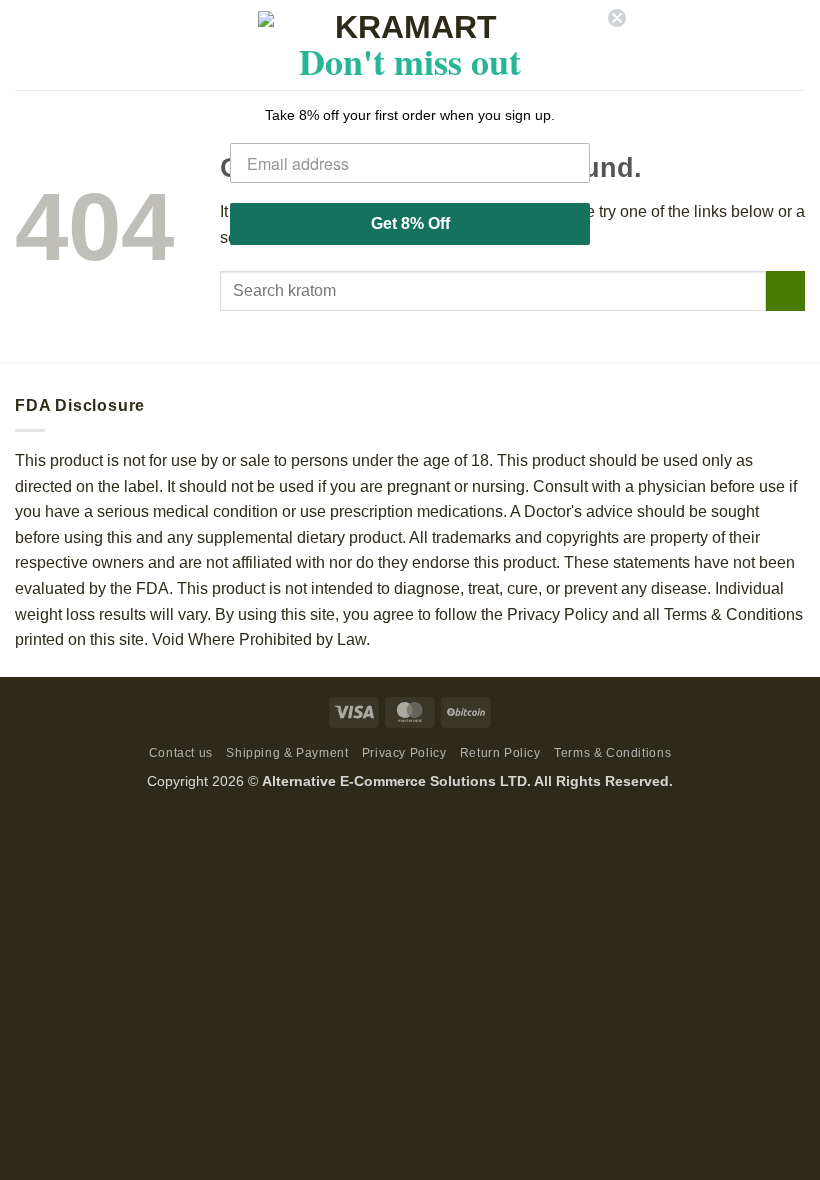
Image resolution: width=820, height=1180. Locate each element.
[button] (27, 44)
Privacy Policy (404, 753)
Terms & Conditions (612, 753)
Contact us (181, 753)
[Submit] (785, 290)
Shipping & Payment (287, 753)
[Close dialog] (617, 18)
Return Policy (500, 753)
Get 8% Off (410, 223)
